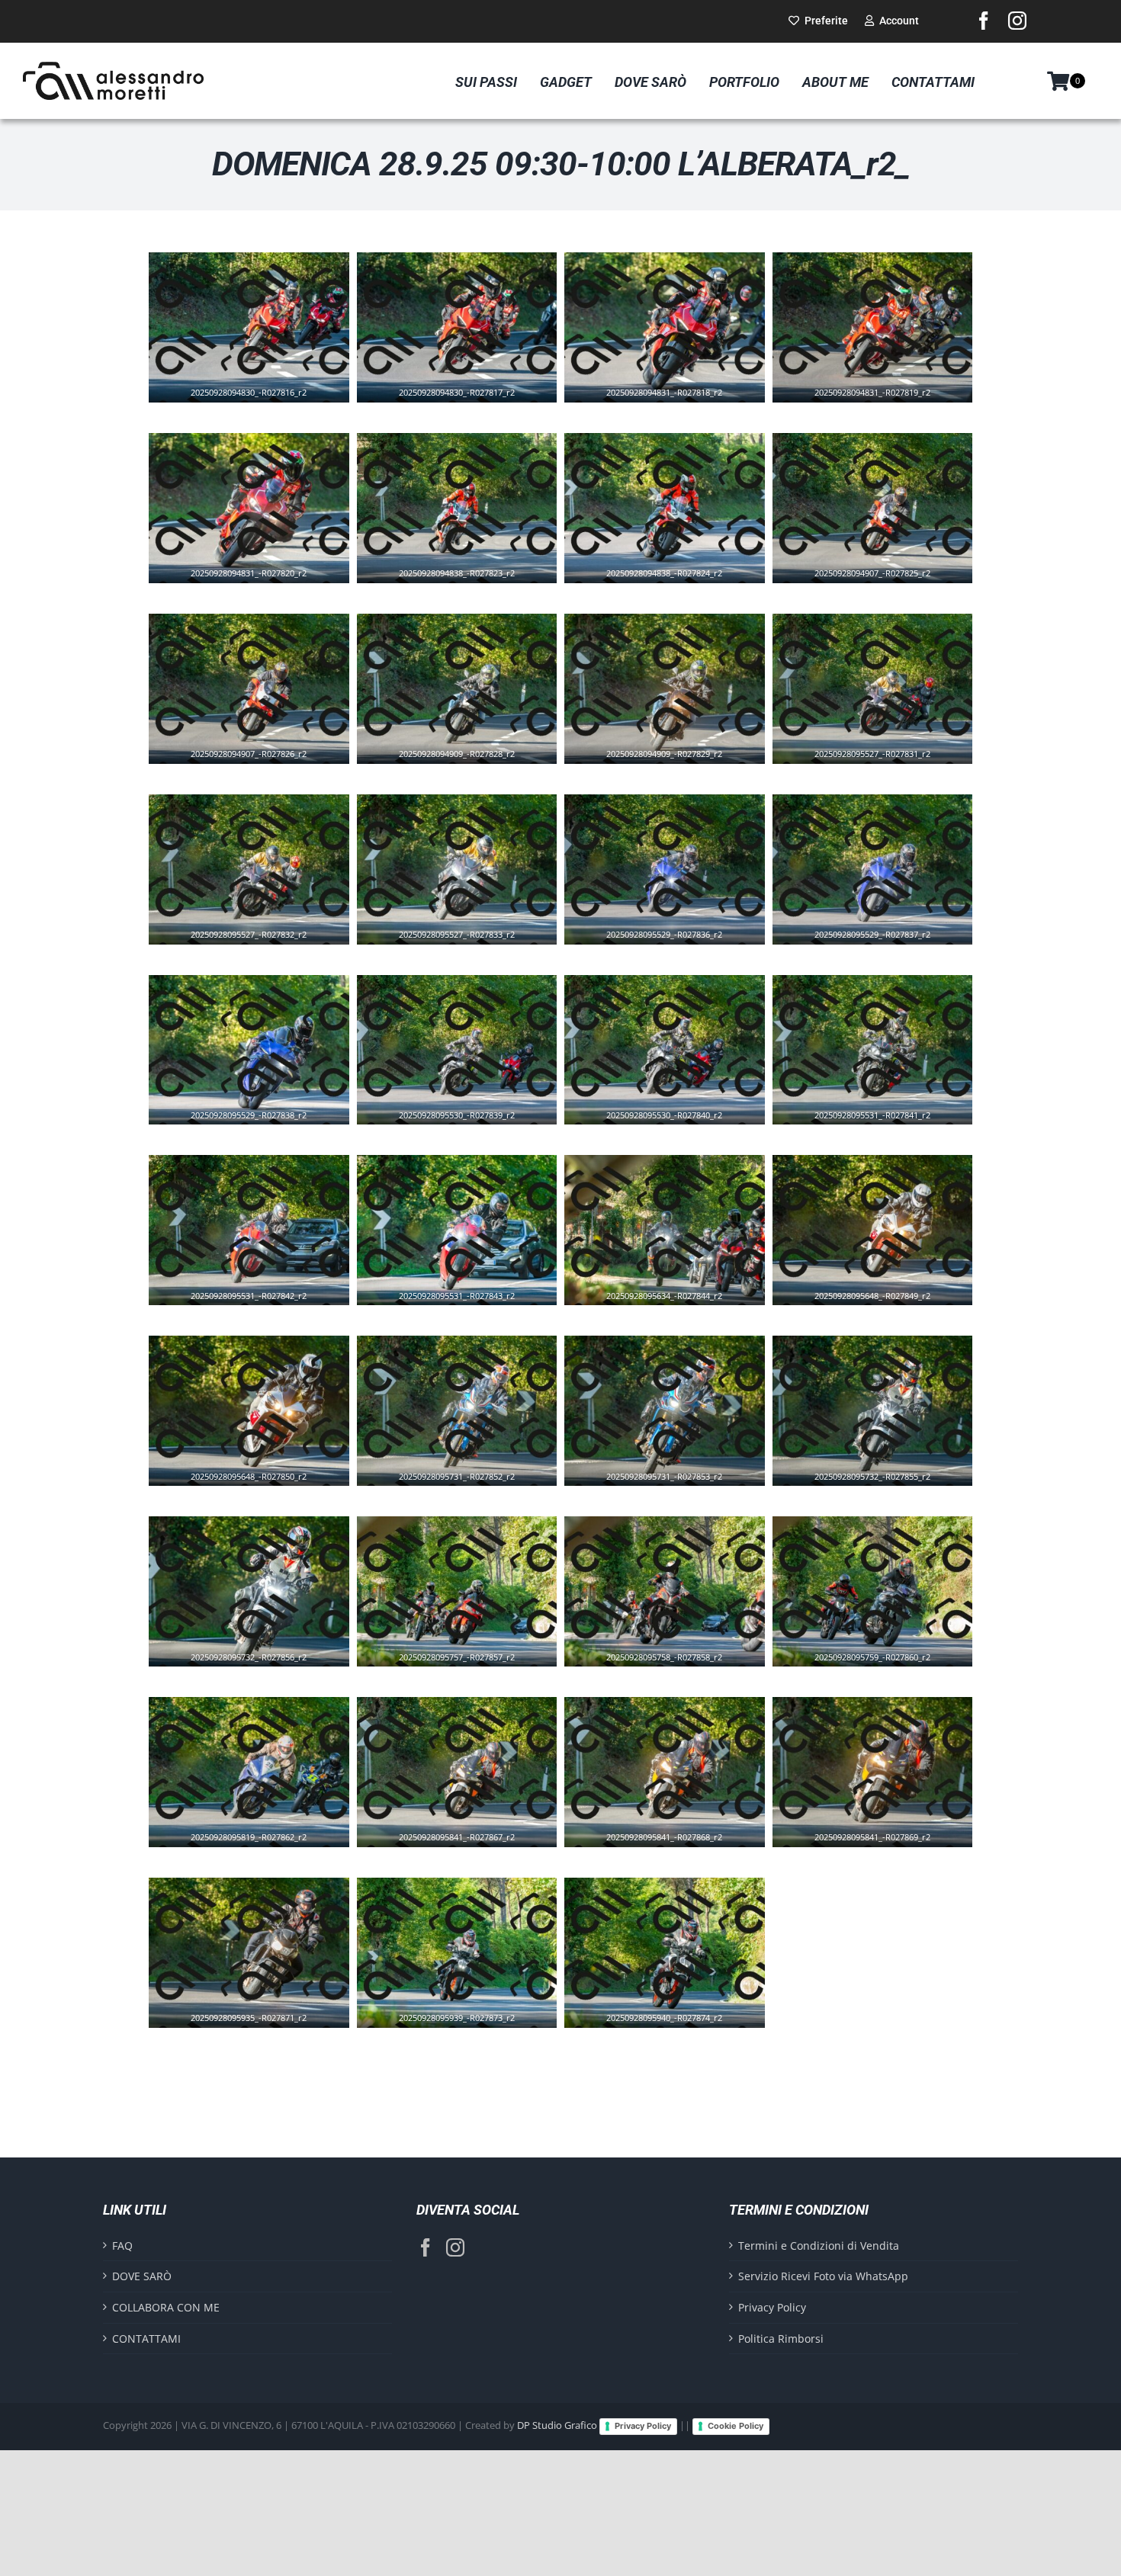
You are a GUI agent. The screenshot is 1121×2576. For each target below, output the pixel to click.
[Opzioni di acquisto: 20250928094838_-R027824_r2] (679, 564)
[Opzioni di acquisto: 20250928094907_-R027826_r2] (264, 745)
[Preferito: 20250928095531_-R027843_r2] (442, 1286)
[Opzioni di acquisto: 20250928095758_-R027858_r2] (679, 1647)
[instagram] (1017, 21)
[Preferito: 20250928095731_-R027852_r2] (442, 1467)
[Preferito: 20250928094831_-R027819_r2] (857, 383)
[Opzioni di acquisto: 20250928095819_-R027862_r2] (264, 1828)
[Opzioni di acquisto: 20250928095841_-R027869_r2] (888, 1828)
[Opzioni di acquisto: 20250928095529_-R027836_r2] (679, 925)
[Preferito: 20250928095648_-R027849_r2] (857, 1286)
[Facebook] (426, 2247)
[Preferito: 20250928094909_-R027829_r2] (649, 745)
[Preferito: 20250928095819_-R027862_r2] (233, 1828)
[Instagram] (455, 2247)
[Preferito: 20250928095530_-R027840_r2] (649, 1105)
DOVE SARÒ (142, 2276)
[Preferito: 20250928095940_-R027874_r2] (649, 2009)
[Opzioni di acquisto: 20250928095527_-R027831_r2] (888, 745)
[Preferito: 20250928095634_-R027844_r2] (649, 1286)
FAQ (122, 2246)
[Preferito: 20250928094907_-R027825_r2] (857, 564)
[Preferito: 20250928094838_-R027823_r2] (442, 564)
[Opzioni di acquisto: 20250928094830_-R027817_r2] (472, 383)
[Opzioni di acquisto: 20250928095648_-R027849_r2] (888, 1286)
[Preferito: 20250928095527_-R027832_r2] (233, 925)
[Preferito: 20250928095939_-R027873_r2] (442, 2009)
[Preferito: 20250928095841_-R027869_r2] (857, 1828)
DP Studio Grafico (557, 2425)
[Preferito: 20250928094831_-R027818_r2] (649, 383)
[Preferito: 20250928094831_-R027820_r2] (233, 564)
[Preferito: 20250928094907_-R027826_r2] (233, 745)
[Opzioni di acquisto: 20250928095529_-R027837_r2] (888, 925)
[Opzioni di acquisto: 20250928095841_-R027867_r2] (472, 1828)
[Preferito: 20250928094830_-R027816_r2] (233, 383)
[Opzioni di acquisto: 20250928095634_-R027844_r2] (679, 1286)
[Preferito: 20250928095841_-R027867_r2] (442, 1828)
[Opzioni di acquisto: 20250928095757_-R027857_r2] (472, 1647)
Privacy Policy (772, 2307)
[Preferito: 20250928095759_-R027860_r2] (857, 1647)
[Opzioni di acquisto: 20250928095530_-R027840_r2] (679, 1105)
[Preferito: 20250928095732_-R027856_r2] (233, 1647)
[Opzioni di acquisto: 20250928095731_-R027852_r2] (472, 1467)
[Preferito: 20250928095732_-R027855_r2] (857, 1467)
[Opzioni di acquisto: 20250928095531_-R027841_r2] (888, 1105)
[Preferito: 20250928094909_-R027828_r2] (442, 745)
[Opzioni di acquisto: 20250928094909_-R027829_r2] (679, 745)
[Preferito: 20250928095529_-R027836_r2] (649, 925)
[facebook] (984, 21)
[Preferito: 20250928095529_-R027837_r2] (857, 925)
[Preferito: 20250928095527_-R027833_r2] (442, 925)
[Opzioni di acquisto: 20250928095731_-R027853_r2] (679, 1467)
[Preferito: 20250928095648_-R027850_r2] (233, 1467)
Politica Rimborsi (781, 2339)
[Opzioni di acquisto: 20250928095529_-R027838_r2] (264, 1105)
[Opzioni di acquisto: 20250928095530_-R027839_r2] (472, 1105)
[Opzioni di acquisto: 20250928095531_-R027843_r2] (472, 1286)
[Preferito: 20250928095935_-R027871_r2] (233, 2009)
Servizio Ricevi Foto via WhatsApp (823, 2276)
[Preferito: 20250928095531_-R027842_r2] (233, 1286)
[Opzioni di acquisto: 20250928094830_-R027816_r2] (264, 383)
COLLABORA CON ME (166, 2307)
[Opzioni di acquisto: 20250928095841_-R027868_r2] (679, 1828)
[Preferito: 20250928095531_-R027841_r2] (857, 1105)
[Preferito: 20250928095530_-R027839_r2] (442, 1105)
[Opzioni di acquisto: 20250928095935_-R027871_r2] (264, 2009)
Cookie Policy (736, 2426)
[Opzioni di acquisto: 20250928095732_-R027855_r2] (888, 1467)
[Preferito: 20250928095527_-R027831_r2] (857, 745)
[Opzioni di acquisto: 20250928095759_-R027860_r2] (888, 1647)
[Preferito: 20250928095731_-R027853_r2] (649, 1467)
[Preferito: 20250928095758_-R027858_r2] (649, 1647)
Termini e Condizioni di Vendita (819, 2246)
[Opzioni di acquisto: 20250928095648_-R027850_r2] (264, 1467)
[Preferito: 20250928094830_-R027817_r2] (442, 383)
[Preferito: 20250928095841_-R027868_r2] (649, 1828)
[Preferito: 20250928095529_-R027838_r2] (233, 1105)
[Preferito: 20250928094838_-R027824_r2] (649, 564)
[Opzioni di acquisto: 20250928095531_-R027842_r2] (264, 1286)
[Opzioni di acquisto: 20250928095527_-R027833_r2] (472, 925)
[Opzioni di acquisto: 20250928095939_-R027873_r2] (472, 2009)
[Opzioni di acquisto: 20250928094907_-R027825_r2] (888, 564)
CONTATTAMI (146, 2339)
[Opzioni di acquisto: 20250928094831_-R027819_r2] (888, 383)
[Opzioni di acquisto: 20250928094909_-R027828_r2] (472, 745)
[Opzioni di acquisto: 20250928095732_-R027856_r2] (264, 1647)
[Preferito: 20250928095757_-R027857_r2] (442, 1647)
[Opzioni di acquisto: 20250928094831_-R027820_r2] (264, 564)
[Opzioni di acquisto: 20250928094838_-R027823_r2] (472, 564)
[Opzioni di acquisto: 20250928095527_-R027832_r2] (264, 925)
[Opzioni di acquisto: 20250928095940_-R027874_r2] (679, 2009)
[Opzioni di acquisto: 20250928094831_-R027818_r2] (679, 383)
